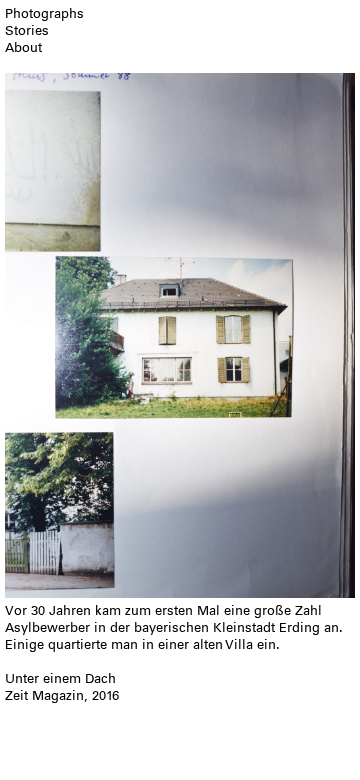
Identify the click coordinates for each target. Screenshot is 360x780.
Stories (27, 30)
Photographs (44, 13)
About (23, 47)
